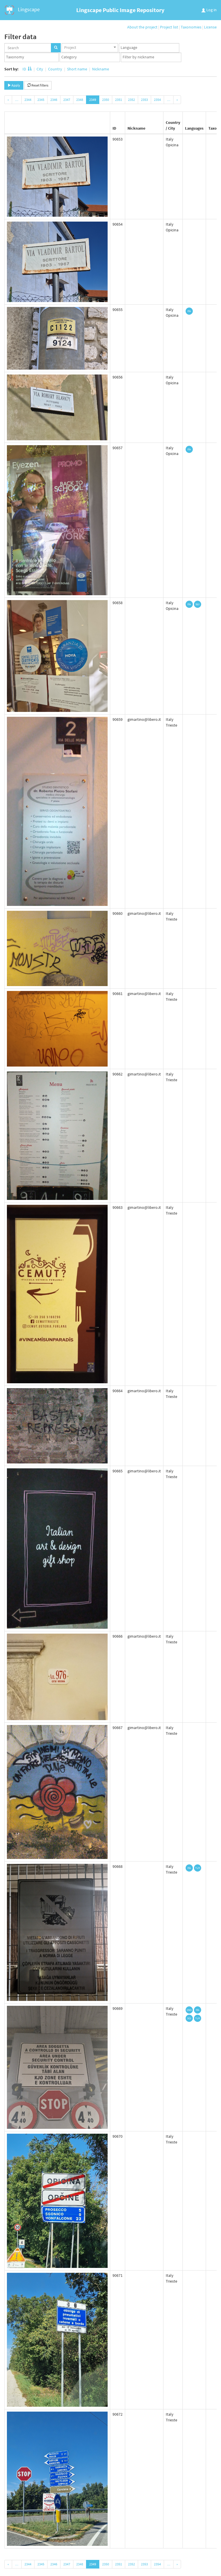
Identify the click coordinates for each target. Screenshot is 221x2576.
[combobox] (90, 48)
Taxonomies (191, 27)
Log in (211, 10)
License (210, 27)
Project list (169, 27)
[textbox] (150, 48)
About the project (142, 27)
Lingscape (28, 9)
